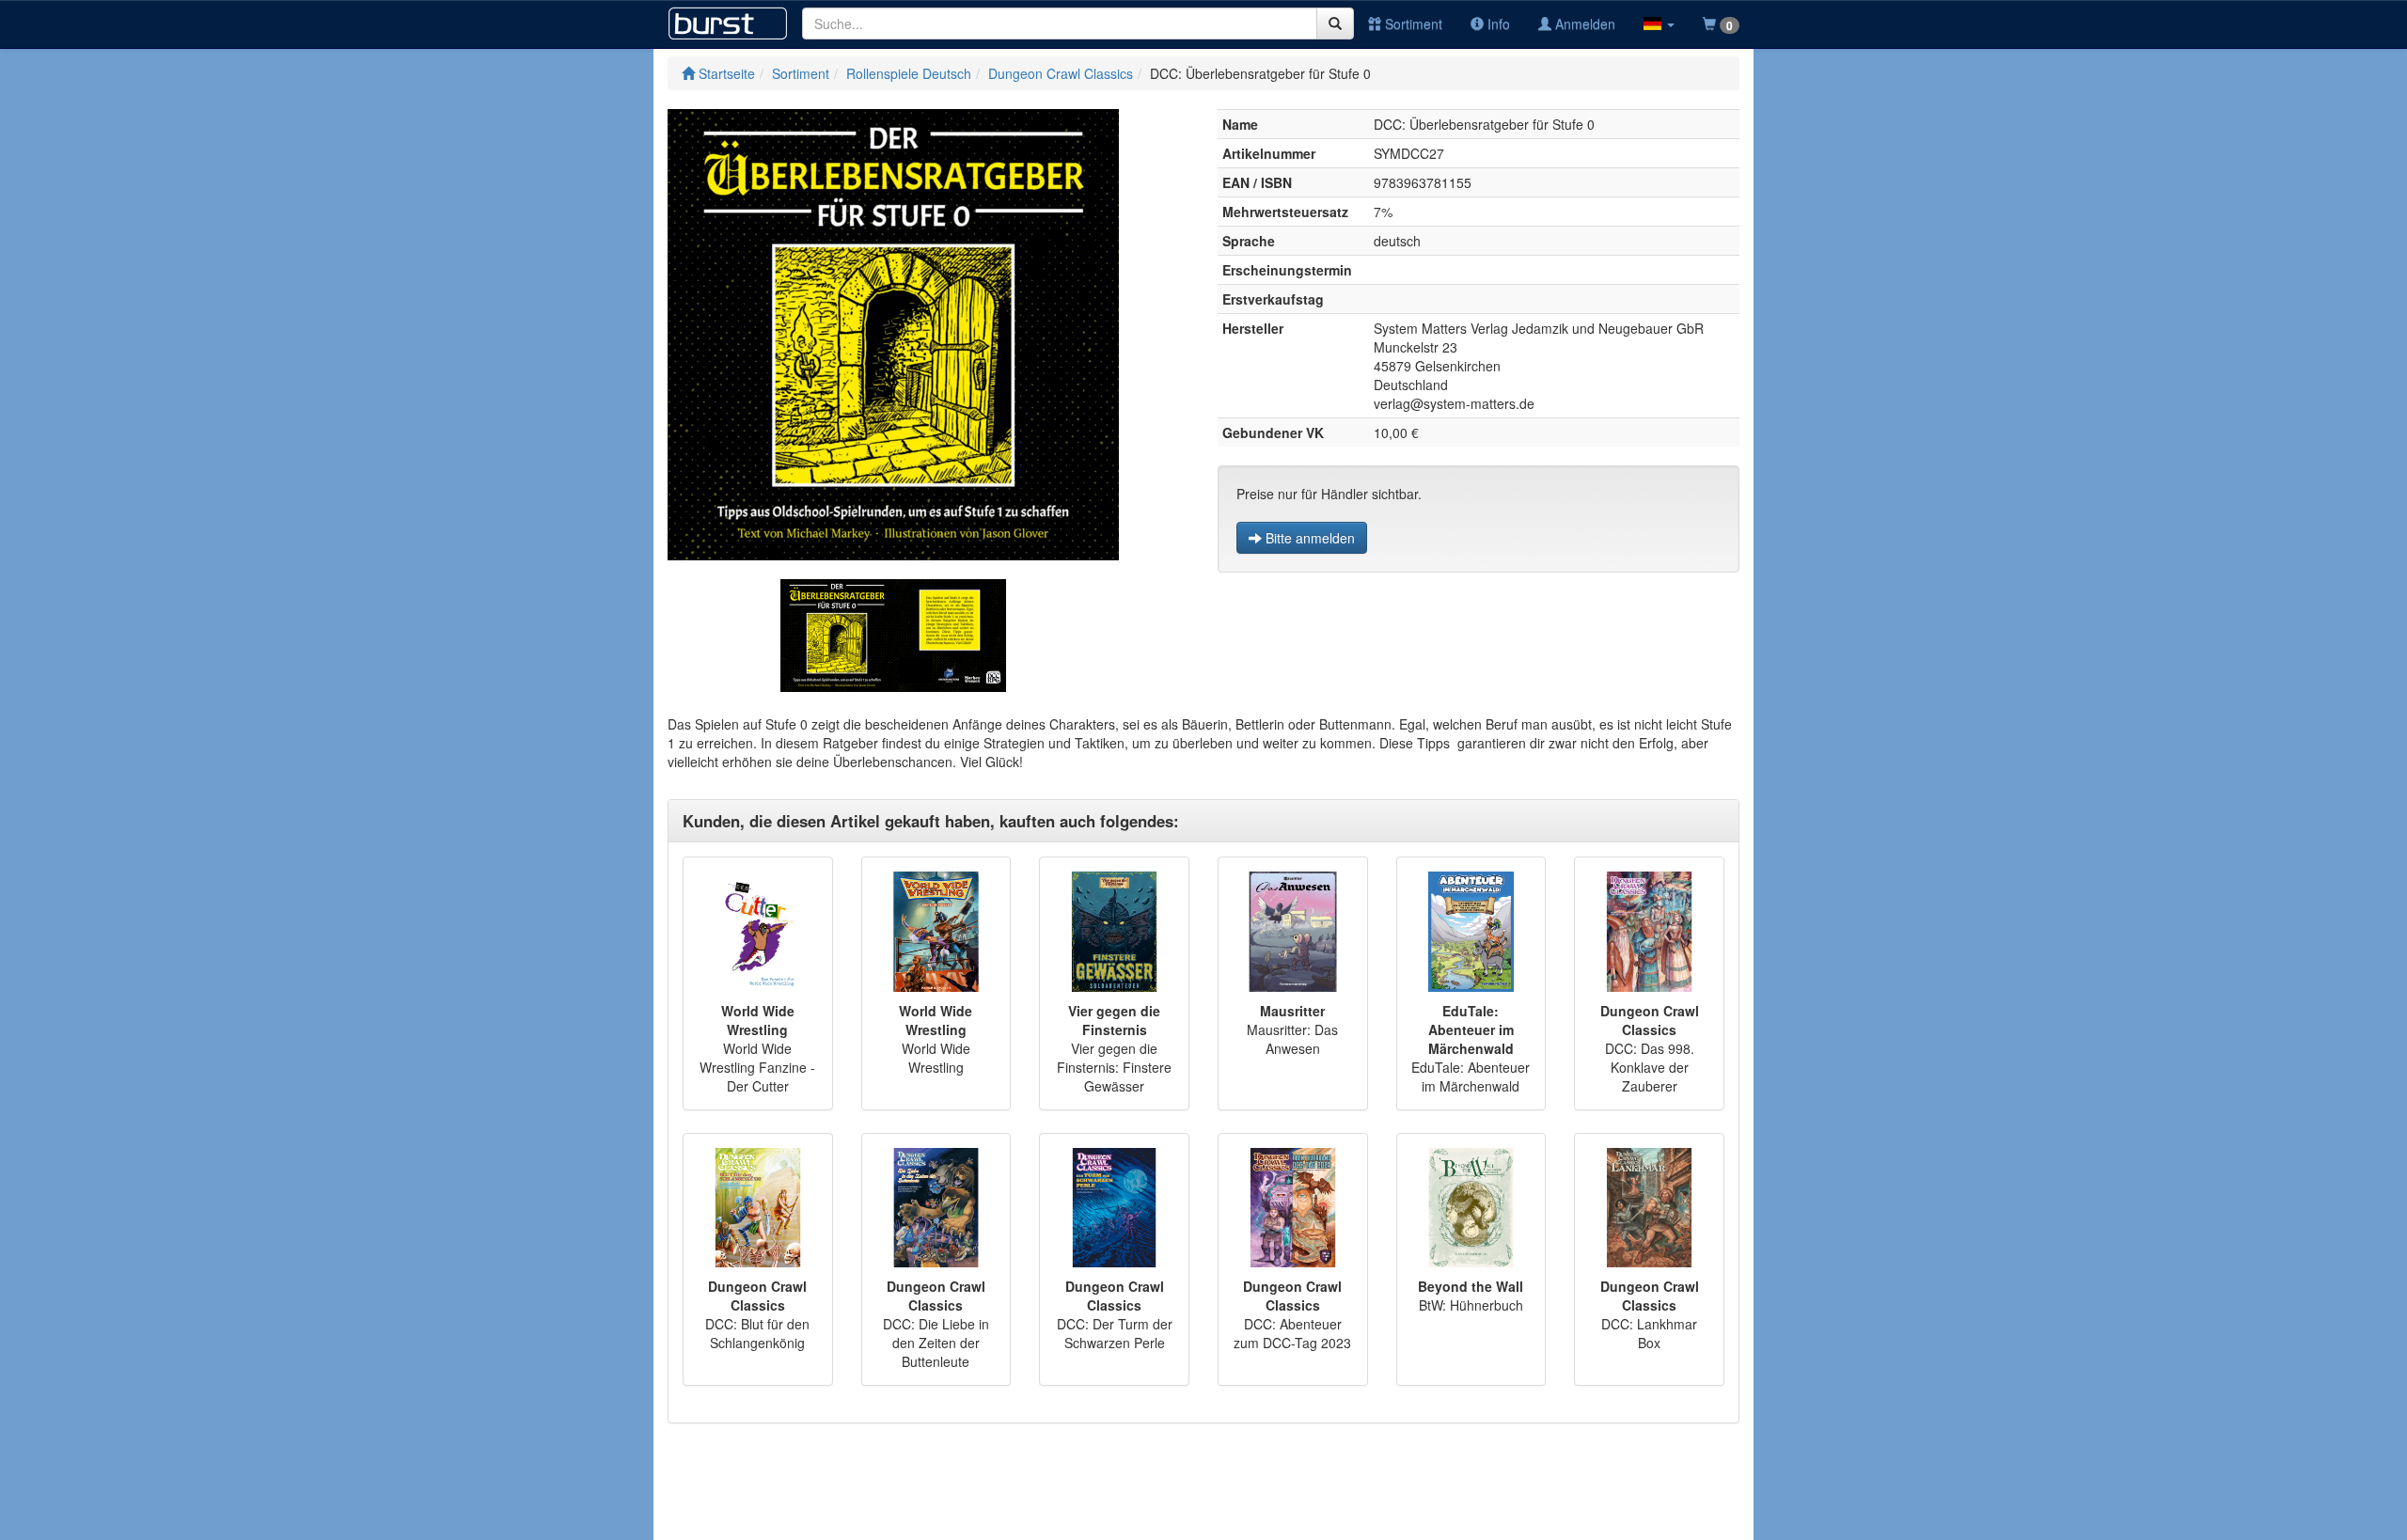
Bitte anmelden (1308, 538)
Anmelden (1583, 24)
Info (1497, 24)
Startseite (725, 73)
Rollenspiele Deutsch (909, 73)
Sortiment (1412, 24)
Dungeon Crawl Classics (1061, 73)
